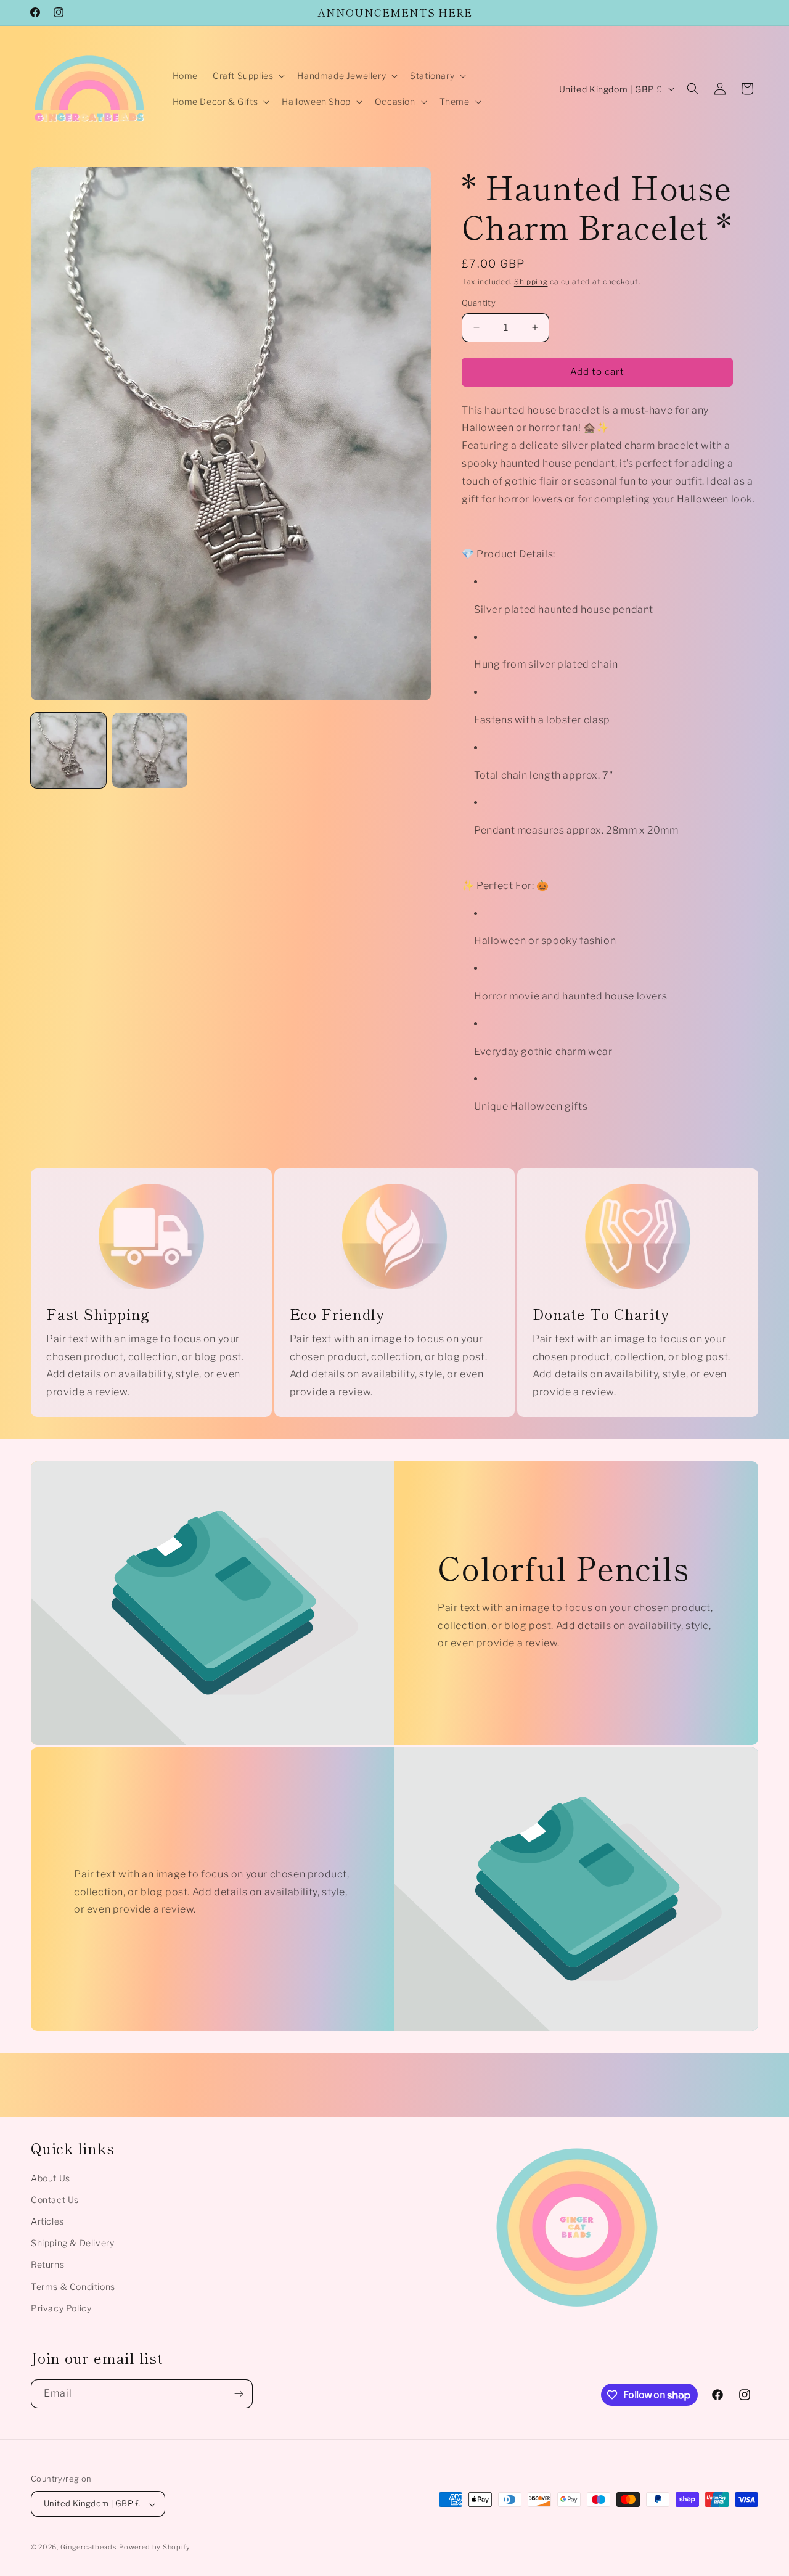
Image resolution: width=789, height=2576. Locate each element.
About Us (51, 2178)
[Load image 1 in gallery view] (68, 750)
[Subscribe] (239, 2394)
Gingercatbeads (89, 2548)
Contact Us (55, 2200)
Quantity (479, 303)
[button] (247, 76)
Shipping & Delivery (72, 2243)
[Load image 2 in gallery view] (150, 750)
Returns (47, 2265)
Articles (47, 2221)
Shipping (531, 281)
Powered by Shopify (155, 2548)
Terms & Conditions (73, 2287)
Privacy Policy (61, 2308)
